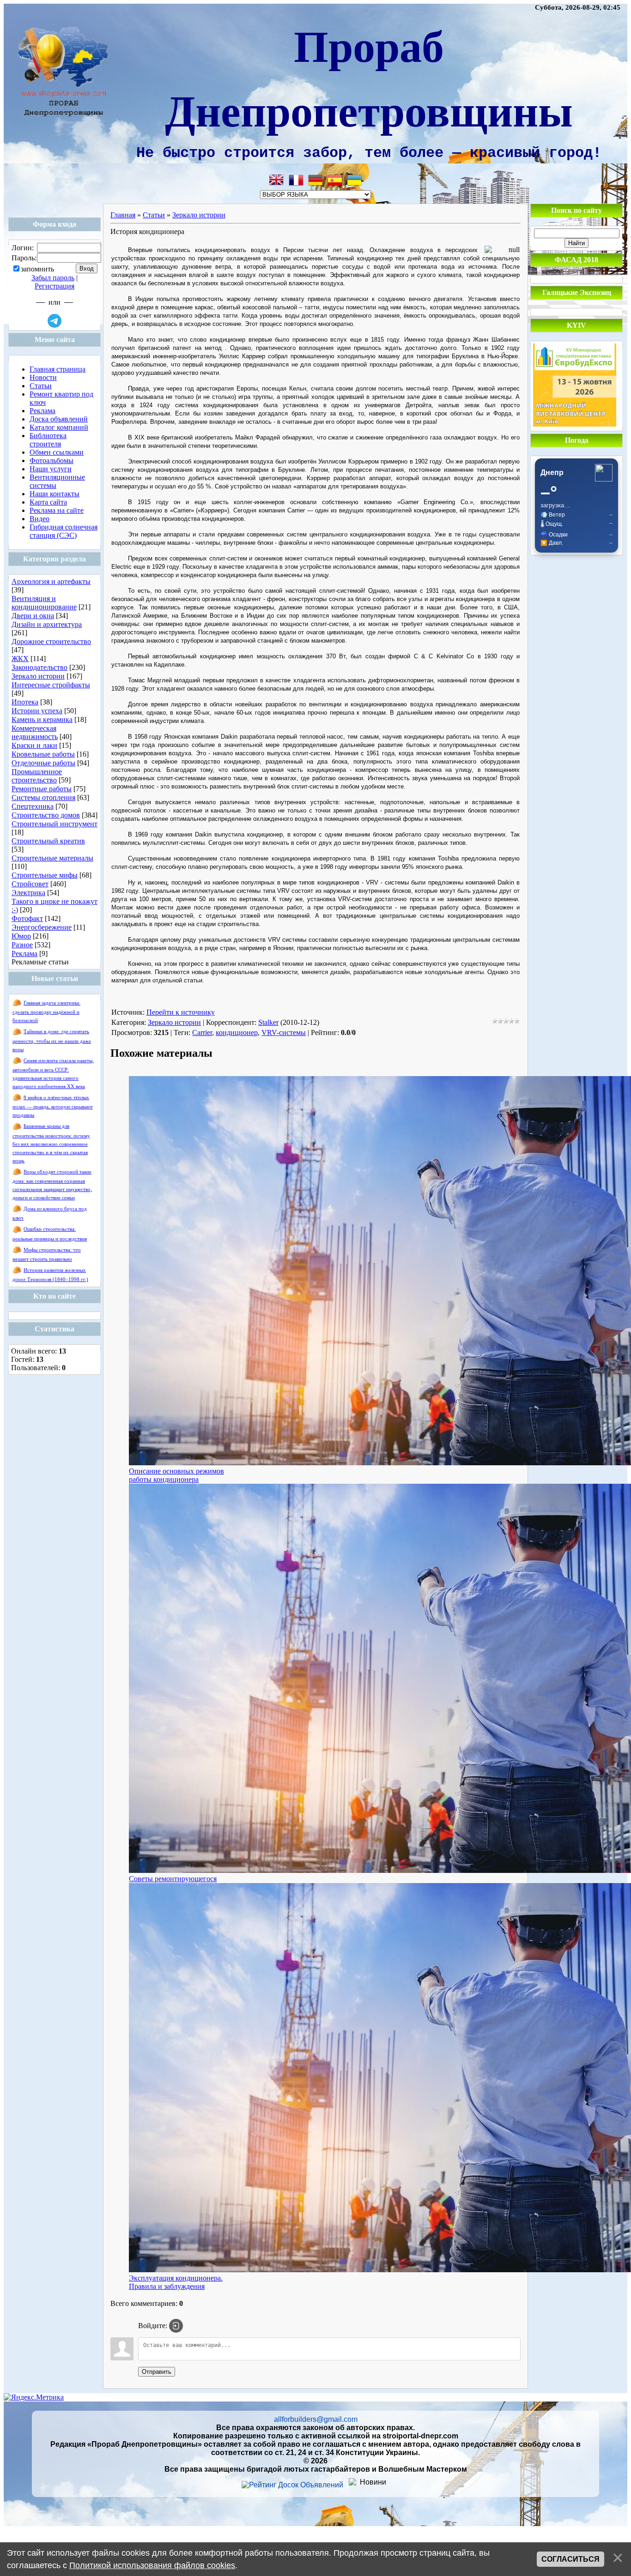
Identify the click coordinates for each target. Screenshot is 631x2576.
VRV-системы (284, 1032)
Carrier (202, 1032)
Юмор (21, 936)
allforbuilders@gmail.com (316, 2419)
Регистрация (55, 286)
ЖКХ (20, 659)
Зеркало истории (38, 676)
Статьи (154, 215)
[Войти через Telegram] (55, 321)
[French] (296, 180)
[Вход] (176, 2326)
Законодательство (39, 667)
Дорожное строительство (51, 641)
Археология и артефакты (51, 581)
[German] (315, 180)
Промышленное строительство (37, 776)
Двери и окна (33, 616)
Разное (22, 945)
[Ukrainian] (354, 180)
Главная (123, 215)
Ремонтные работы (42, 789)
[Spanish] (335, 180)
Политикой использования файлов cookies (152, 2565)
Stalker (268, 1022)
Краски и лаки (34, 745)
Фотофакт (27, 918)
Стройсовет (30, 884)
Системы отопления (43, 797)
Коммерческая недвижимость (35, 732)
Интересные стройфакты (51, 685)
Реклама (24, 954)
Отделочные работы (43, 763)
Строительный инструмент (55, 824)
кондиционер (237, 1032)
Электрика (28, 893)
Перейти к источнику (181, 1012)
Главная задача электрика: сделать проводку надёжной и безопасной (46, 1012)
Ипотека (25, 702)
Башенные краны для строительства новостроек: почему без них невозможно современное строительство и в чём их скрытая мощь (51, 1143)
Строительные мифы (45, 875)
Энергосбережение (42, 927)
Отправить (157, 2372)
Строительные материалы (52, 858)
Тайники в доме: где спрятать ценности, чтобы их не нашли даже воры (52, 1040)
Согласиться (570, 2559)
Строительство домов (46, 815)
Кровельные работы (43, 754)
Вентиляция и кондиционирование (44, 603)
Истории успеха (37, 711)
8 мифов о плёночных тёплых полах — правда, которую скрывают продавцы (53, 1106)
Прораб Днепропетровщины (369, 77)
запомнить (37, 269)
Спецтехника (33, 806)
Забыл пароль (53, 278)
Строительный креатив (48, 841)
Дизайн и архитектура (47, 624)
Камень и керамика (42, 719)
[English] (277, 180)
